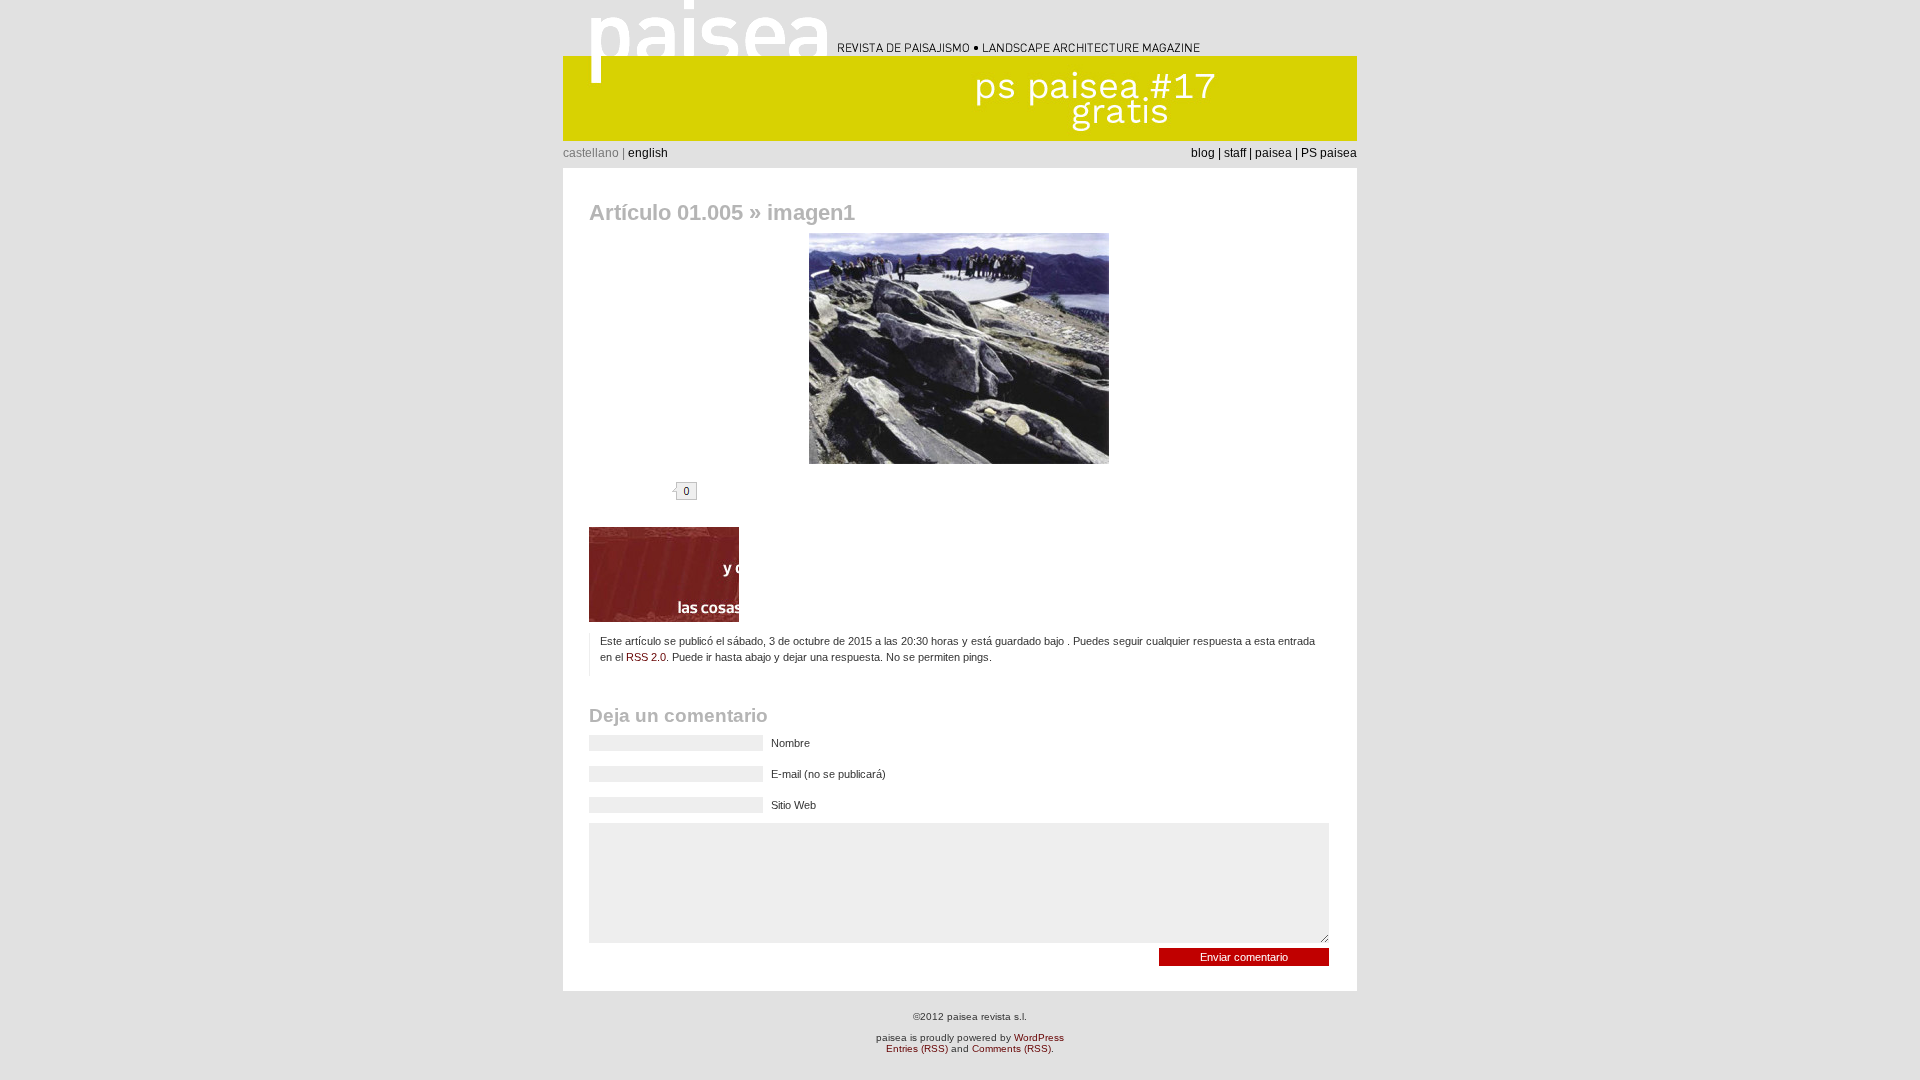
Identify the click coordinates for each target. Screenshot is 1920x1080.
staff (1235, 153)
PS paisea (1329, 153)
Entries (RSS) (917, 1048)
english (648, 153)
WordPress (1039, 1037)
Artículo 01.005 (666, 212)
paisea (1273, 153)
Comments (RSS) (1011, 1048)
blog (1203, 153)
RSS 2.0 (646, 657)
